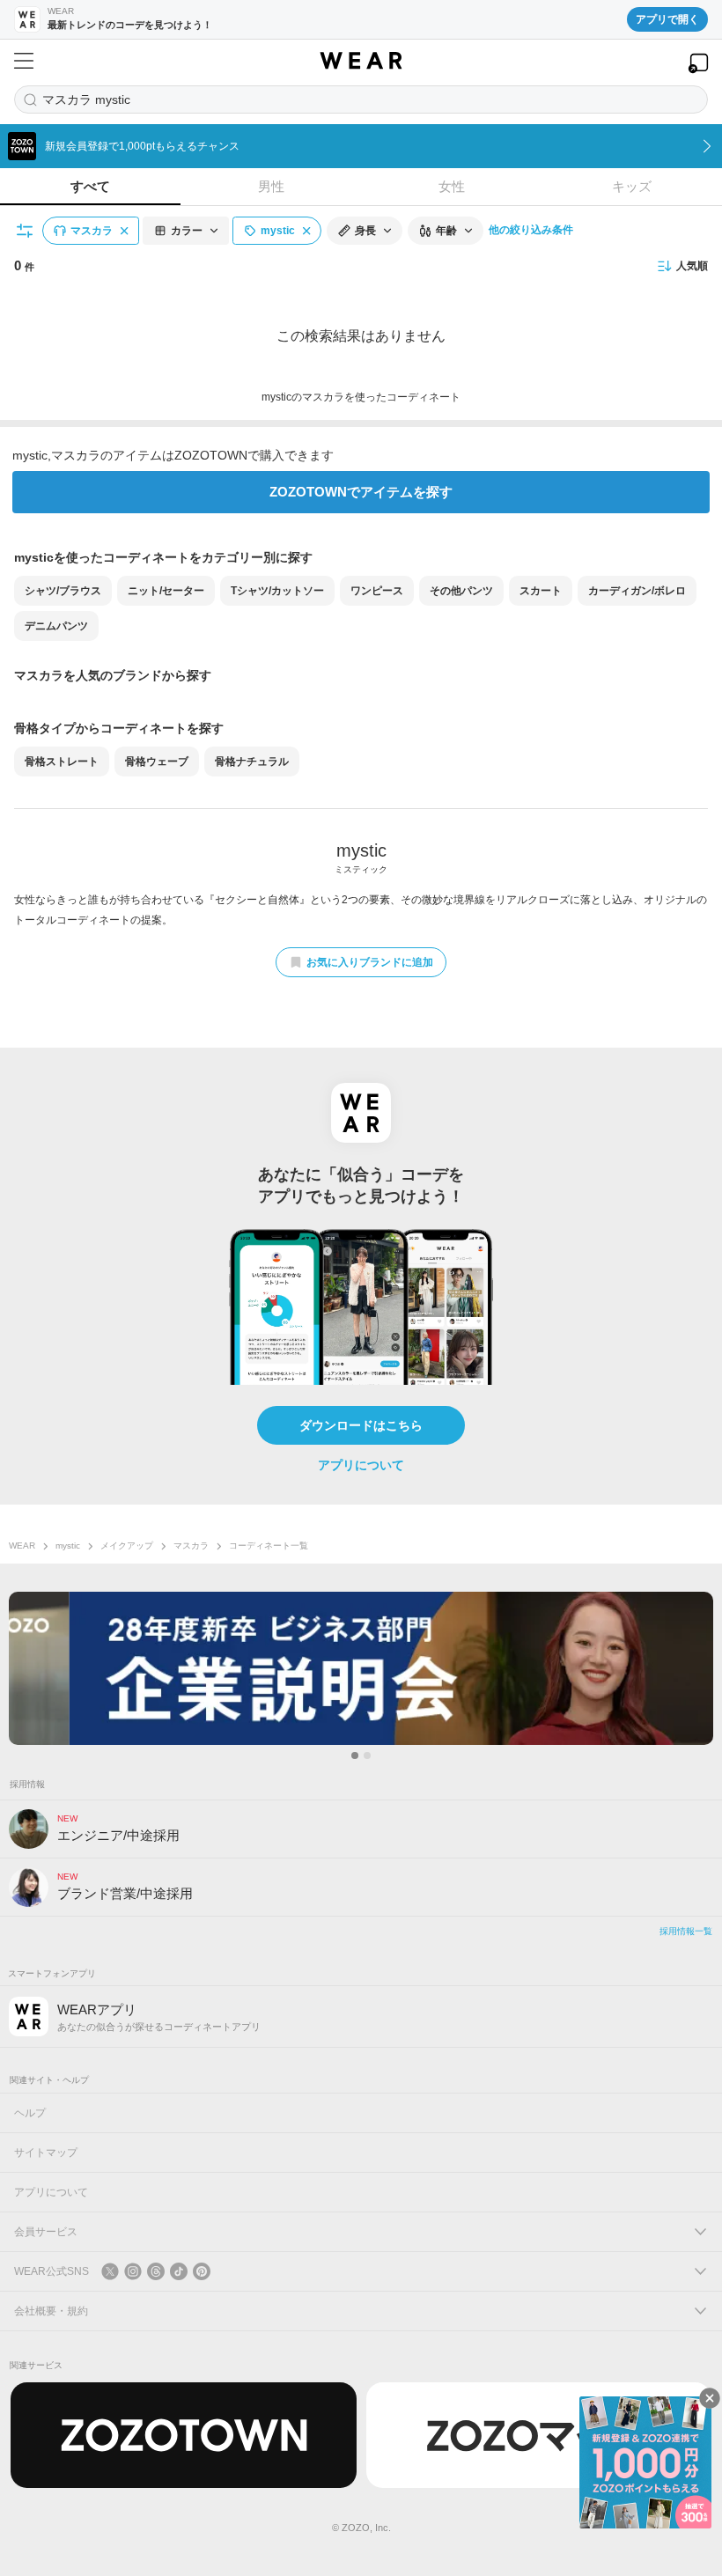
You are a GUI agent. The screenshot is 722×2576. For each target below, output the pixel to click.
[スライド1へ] (355, 1755)
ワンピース (377, 591)
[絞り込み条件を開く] (26, 231)
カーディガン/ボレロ (637, 591)
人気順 (692, 266)
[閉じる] (710, 2398)
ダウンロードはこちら (361, 1425)
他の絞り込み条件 (531, 230)
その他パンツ (461, 591)
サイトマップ (46, 2153)
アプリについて (361, 1465)
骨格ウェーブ (157, 762)
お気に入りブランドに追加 (370, 962)
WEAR (22, 1546)
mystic (68, 1546)
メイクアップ (127, 1546)
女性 (452, 186)
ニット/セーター (166, 591)
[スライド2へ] (367, 1755)
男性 (271, 186)
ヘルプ (30, 2113)
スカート (541, 591)
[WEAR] (361, 61)
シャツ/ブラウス (63, 591)
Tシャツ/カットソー (277, 591)
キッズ (632, 186)
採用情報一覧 (686, 1931)
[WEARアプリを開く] (698, 63)
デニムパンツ (56, 626)
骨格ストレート (62, 762)
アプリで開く (667, 19)
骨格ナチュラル (252, 762)
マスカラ (191, 1546)
